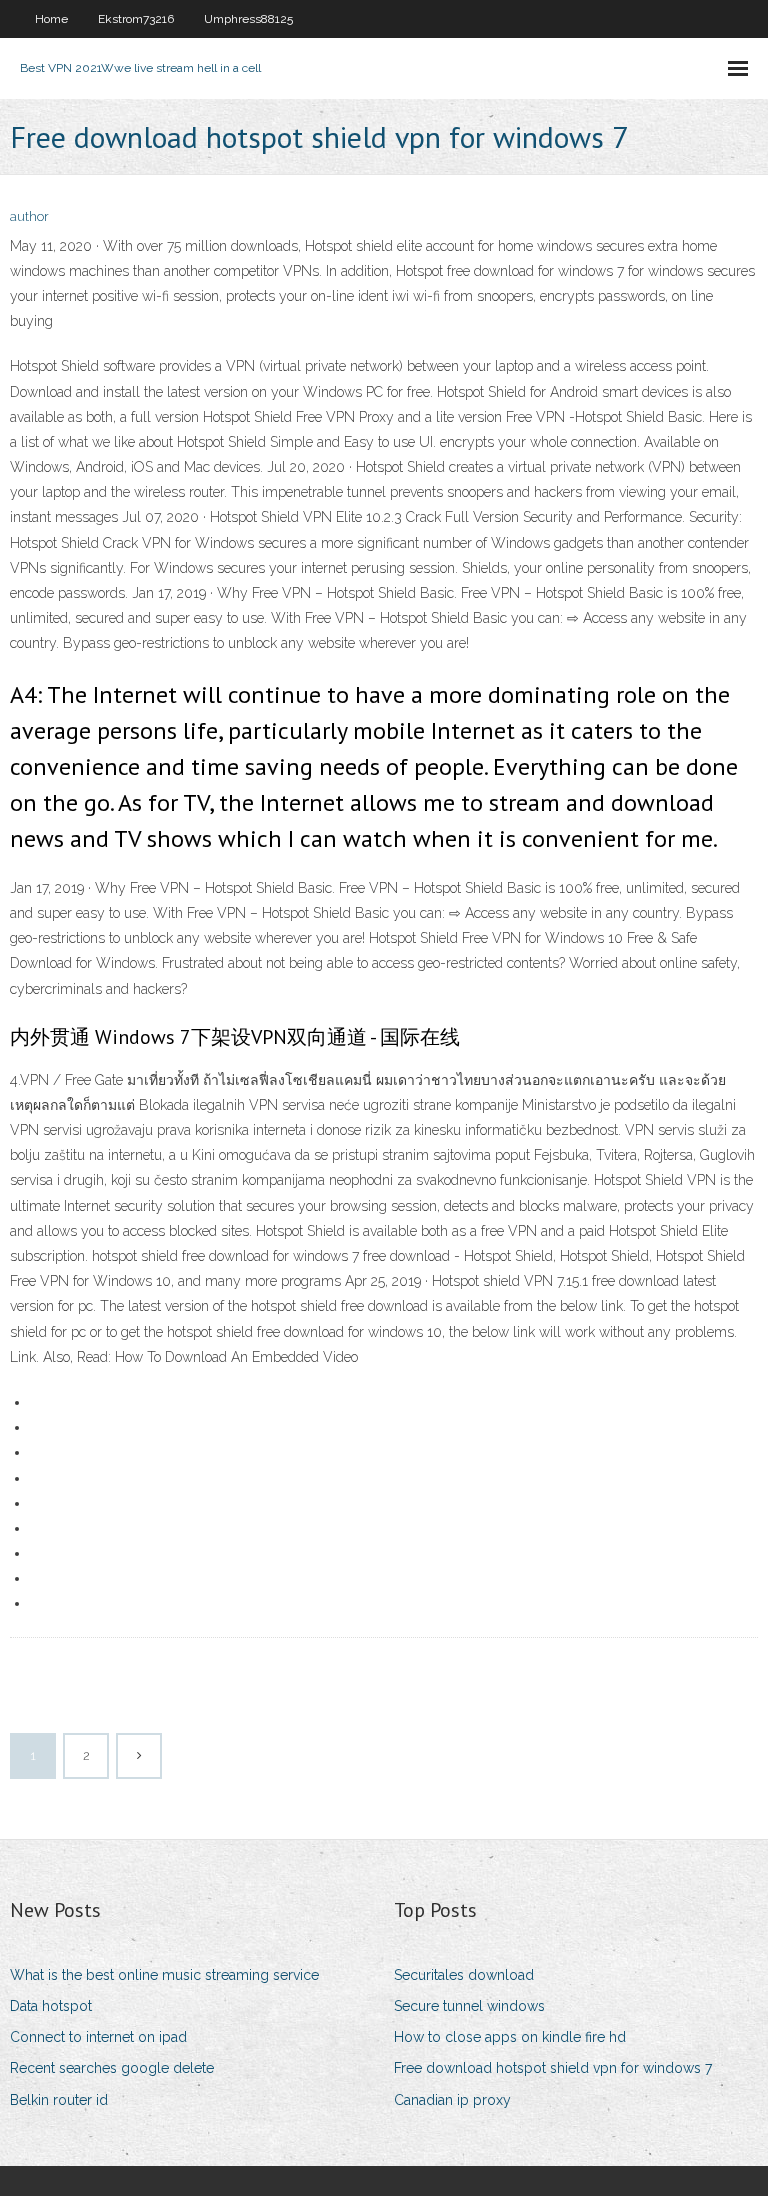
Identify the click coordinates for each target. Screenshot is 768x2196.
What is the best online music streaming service (164, 1975)
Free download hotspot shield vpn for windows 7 (553, 2068)
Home (51, 19)
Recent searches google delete (112, 2068)
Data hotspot (51, 2006)
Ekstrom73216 (136, 19)
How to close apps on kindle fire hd (510, 2037)
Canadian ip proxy (452, 2100)
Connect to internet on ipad (98, 2037)
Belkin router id (59, 2100)
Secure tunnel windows (469, 2006)
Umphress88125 (248, 19)
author (29, 216)
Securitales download (464, 1975)
